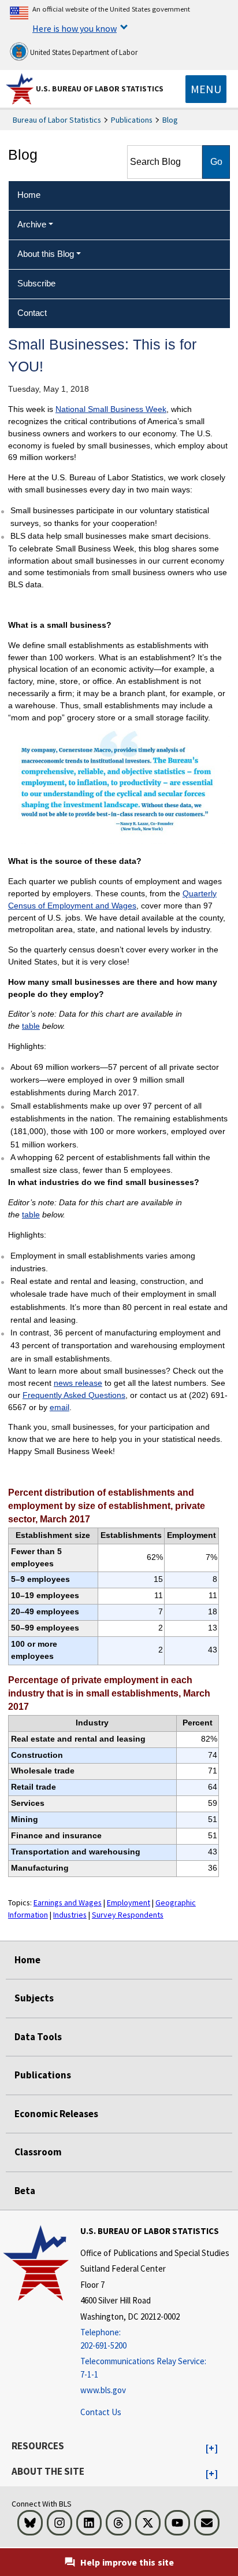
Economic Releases (56, 2114)
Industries (70, 1915)
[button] (212, 2449)
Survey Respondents (128, 1915)
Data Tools (38, 2037)
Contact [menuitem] (32, 313)
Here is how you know (75, 28)
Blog (170, 120)
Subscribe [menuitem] (36, 283)
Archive (32, 224)
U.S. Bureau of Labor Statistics (100, 89)
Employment (129, 1902)
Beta (25, 2191)
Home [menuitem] (29, 195)
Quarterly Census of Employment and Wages (112, 899)
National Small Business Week (111, 409)
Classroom (38, 2152)
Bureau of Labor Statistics (57, 120)
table (31, 1026)
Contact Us (101, 2412)
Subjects (34, 1998)
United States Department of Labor (83, 52)
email (59, 1407)
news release (78, 1383)
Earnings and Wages (68, 1902)
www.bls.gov (103, 2390)
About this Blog (46, 254)
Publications (132, 120)
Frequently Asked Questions (74, 1395)
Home (27, 1960)
